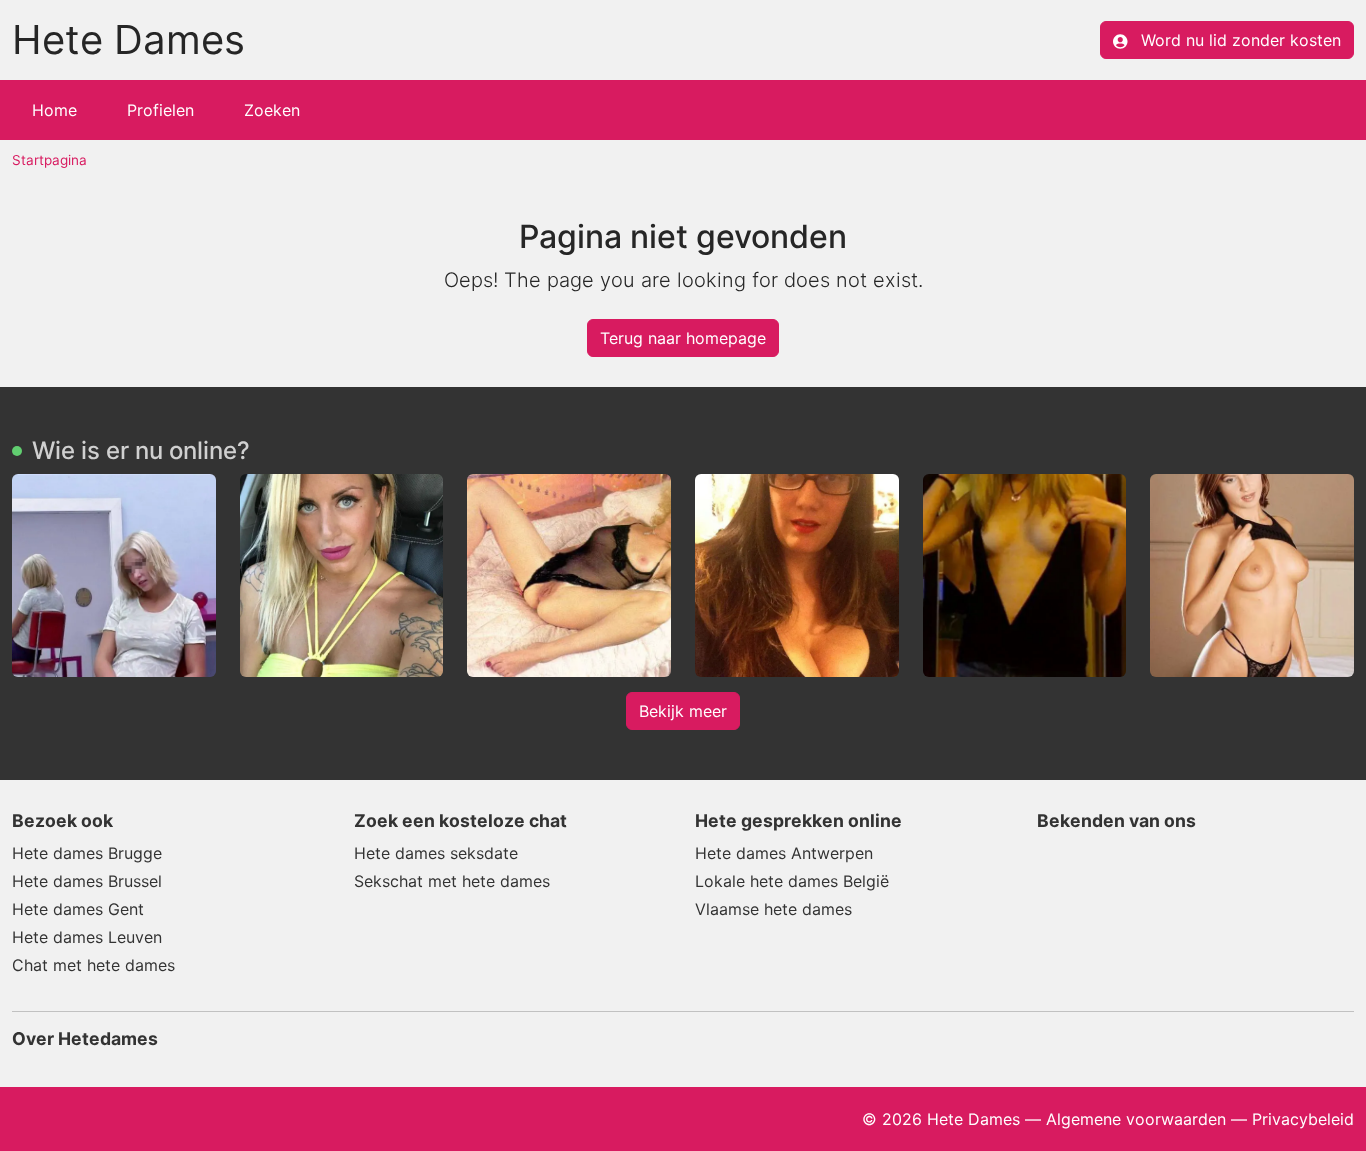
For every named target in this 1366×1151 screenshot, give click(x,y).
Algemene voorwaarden (1136, 1119)
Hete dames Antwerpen (784, 853)
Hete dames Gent (78, 909)
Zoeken (272, 110)
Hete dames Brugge (87, 853)
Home (54, 110)
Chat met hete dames (93, 965)
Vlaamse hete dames (773, 909)
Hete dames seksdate (436, 853)
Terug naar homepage (683, 338)
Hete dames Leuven (87, 937)
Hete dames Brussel (87, 881)
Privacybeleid (1303, 1119)
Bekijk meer (683, 711)
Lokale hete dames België (792, 881)
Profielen (160, 110)
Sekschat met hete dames (452, 881)
